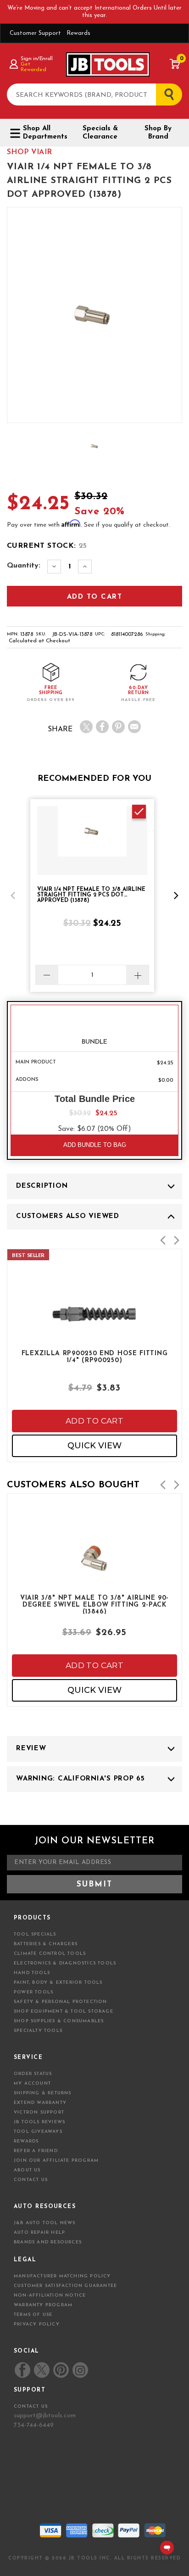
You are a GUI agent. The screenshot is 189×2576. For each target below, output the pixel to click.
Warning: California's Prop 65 (81, 1779)
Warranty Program (43, 2305)
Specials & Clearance (100, 133)
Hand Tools (32, 1973)
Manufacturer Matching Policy (62, 2276)
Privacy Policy (37, 2324)
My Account (32, 2084)
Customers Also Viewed (68, 1216)
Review (31, 1749)
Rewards (78, 33)
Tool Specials (35, 1934)
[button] (13, 896)
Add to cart (94, 1421)
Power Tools (33, 1992)
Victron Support (39, 2112)
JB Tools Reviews (39, 2122)
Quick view (94, 1446)
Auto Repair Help (39, 2233)
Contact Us (31, 2180)
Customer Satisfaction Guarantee (65, 2286)
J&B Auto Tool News (45, 2223)
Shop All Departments (44, 133)
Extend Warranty (40, 2103)
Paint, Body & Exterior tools (58, 1983)
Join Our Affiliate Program (56, 2161)
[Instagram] (80, 2370)
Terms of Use (33, 2315)
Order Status (33, 2074)
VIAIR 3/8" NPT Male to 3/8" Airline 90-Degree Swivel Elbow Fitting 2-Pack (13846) (94, 1604)
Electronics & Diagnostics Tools (65, 1963)
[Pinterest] (118, 727)
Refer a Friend (36, 2151)
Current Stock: (47, 546)
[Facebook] (102, 727)
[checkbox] (139, 812)
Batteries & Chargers (46, 1944)
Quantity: (24, 566)
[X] (86, 727)
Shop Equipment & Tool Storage (64, 2011)
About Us (27, 2170)
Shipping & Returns (43, 2093)
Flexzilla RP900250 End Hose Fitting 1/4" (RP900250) (95, 1357)
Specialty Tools (38, 2031)
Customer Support (35, 33)
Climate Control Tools (50, 1954)
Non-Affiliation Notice (50, 2295)
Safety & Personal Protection (61, 2002)
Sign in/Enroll (36, 59)
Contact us (31, 2406)
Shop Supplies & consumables (59, 2021)
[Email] (134, 727)
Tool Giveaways (38, 2132)
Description (42, 1186)
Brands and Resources (48, 2242)
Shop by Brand (158, 133)
